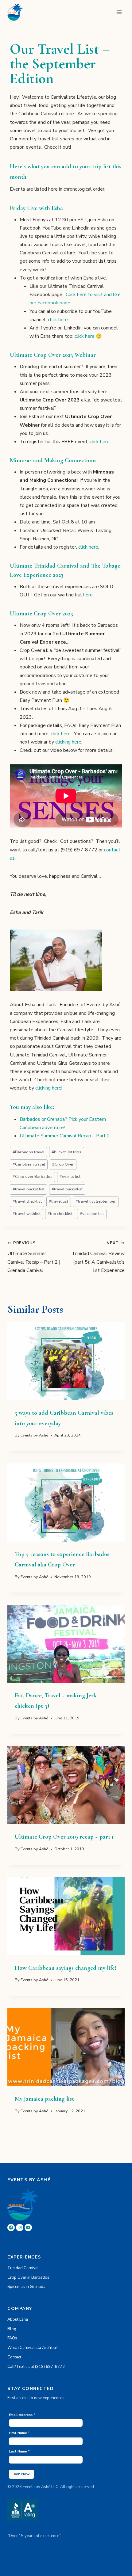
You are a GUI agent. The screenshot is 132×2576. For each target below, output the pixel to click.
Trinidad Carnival (23, 2268)
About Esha (18, 2319)
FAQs (12, 2338)
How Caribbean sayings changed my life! (66, 1968)
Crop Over (63, 1164)
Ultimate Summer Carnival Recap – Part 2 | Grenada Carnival (34, 1257)
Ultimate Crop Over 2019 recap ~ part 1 (64, 1837)
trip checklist (60, 1214)
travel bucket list (29, 1189)
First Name (19, 2433)
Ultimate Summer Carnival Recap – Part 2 (65, 1136)
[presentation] (66, 1361)
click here (58, 320)
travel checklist (27, 1201)
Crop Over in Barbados (28, 2277)
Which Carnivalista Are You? (32, 2348)
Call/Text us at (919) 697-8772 (36, 2367)
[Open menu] (119, 12)
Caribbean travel (29, 1164)
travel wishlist (27, 1214)
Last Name (19, 2451)
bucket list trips (66, 1152)
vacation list (92, 1214)
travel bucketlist (67, 1189)
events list (70, 1177)
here (88, 595)
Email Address (22, 2415)
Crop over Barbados (33, 1177)
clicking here (68, 742)
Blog (12, 2329)
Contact (14, 2357)
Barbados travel (29, 1152)
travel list (58, 1201)
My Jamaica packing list (44, 2099)
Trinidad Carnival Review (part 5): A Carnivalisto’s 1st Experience (98, 1257)
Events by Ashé (34, 1435)
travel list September (96, 1201)
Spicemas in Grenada (26, 2287)
